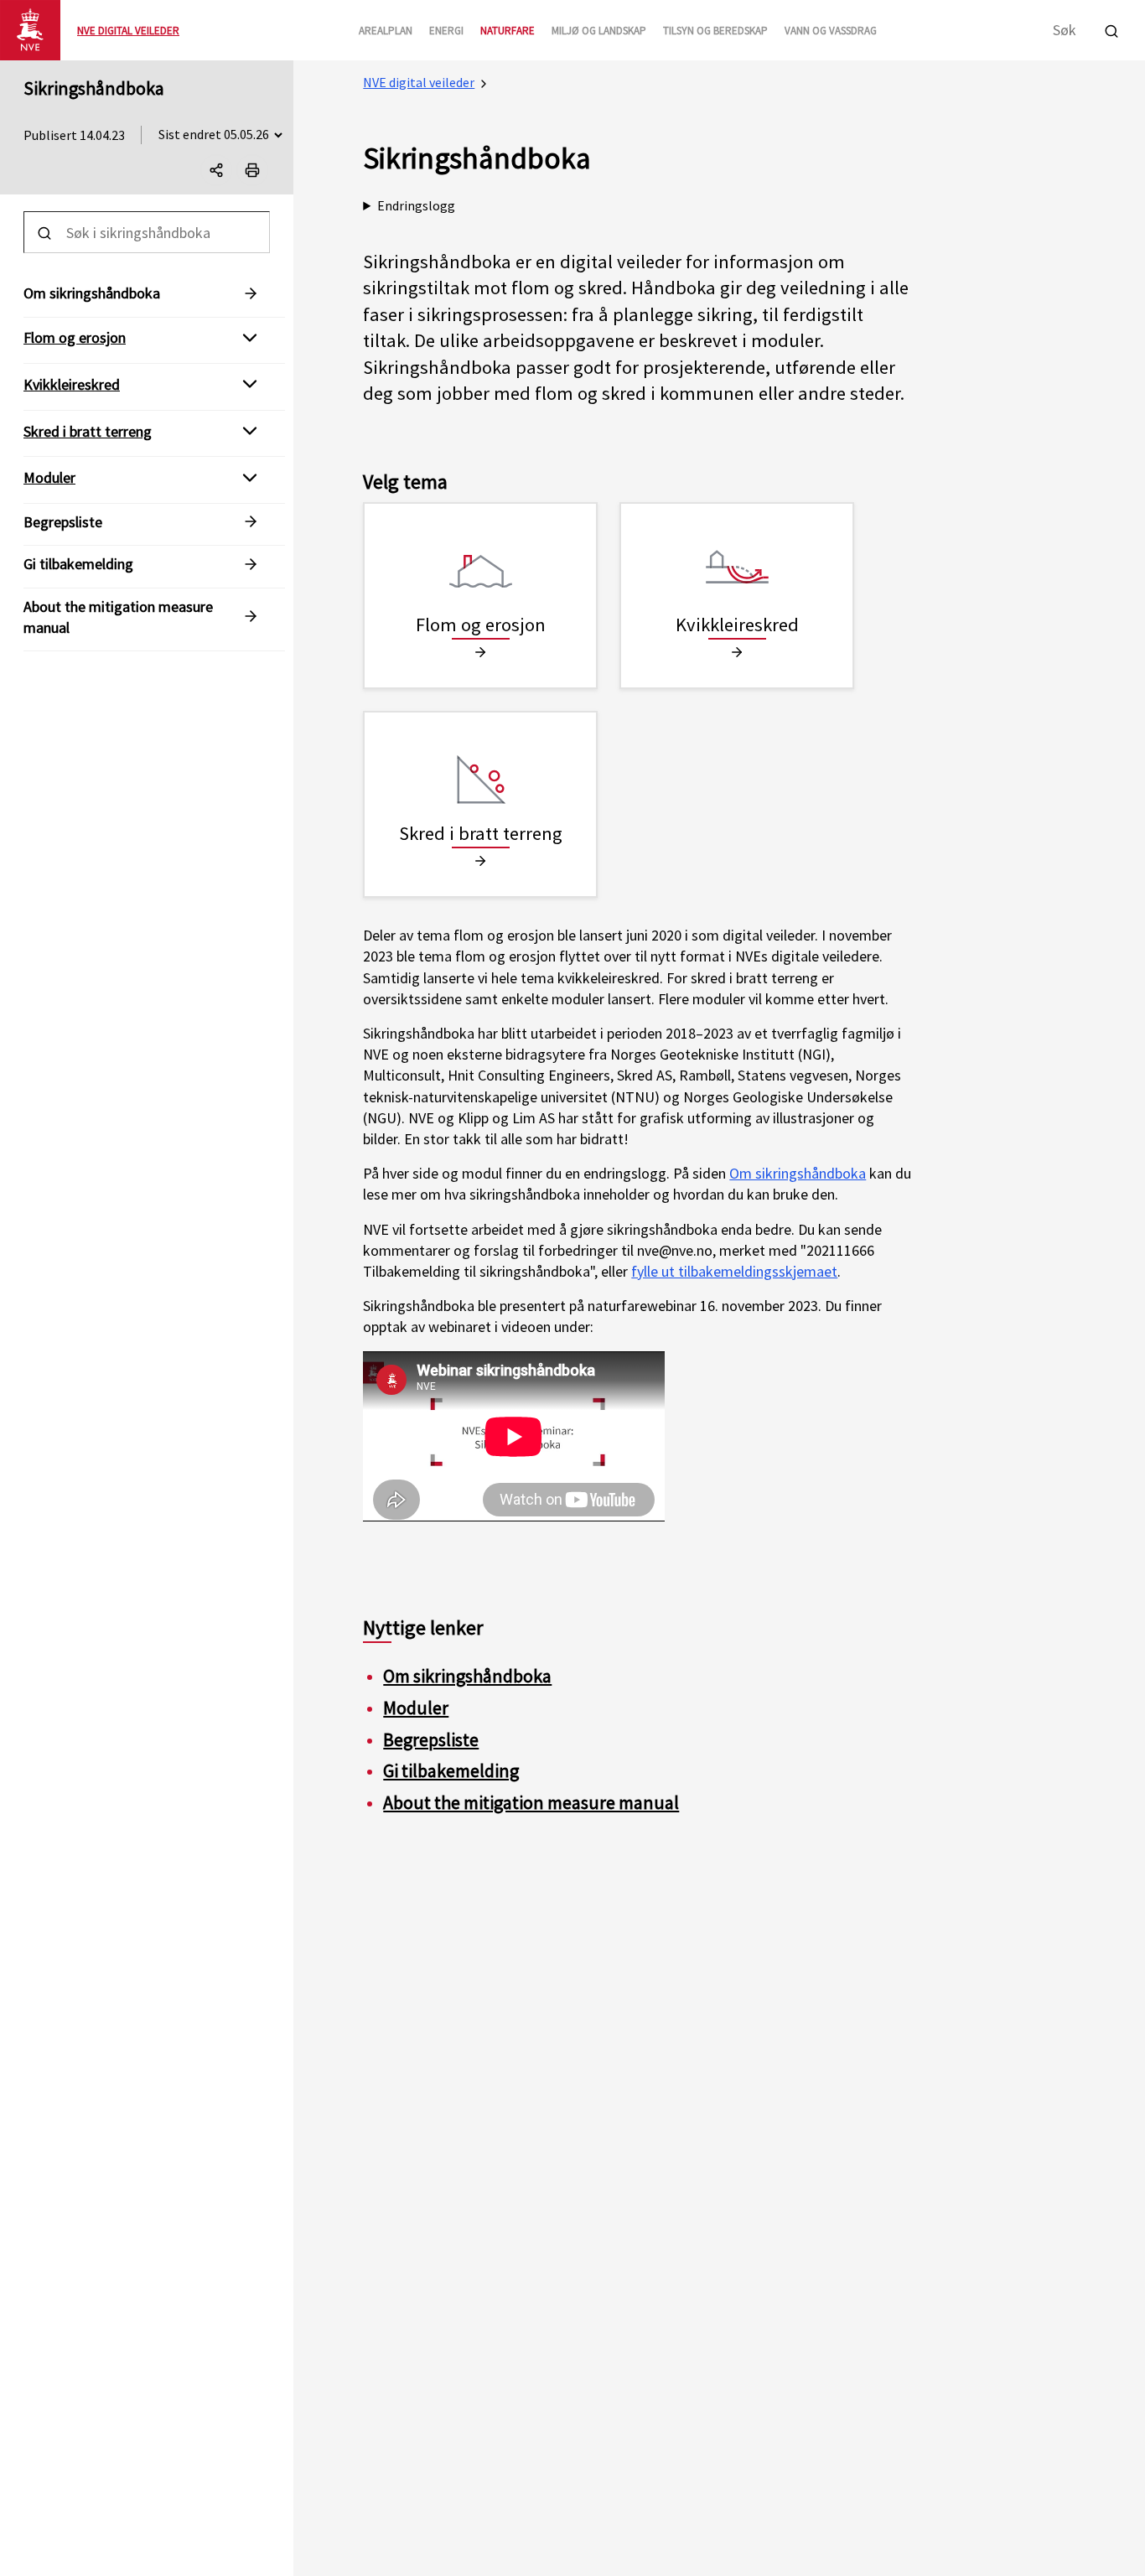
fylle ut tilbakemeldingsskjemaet (734, 1271)
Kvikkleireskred (72, 384)
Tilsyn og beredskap (715, 31)
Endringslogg (416, 205)
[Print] (252, 170)
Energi (446, 31)
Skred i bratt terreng (88, 430)
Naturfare (508, 31)
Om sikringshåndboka (798, 1173)
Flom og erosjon (75, 337)
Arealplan (386, 31)
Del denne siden (231, 174)
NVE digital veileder (419, 82)
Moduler (49, 477)
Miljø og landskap (599, 31)
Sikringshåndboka (94, 88)
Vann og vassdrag (831, 31)
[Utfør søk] (1111, 29)
